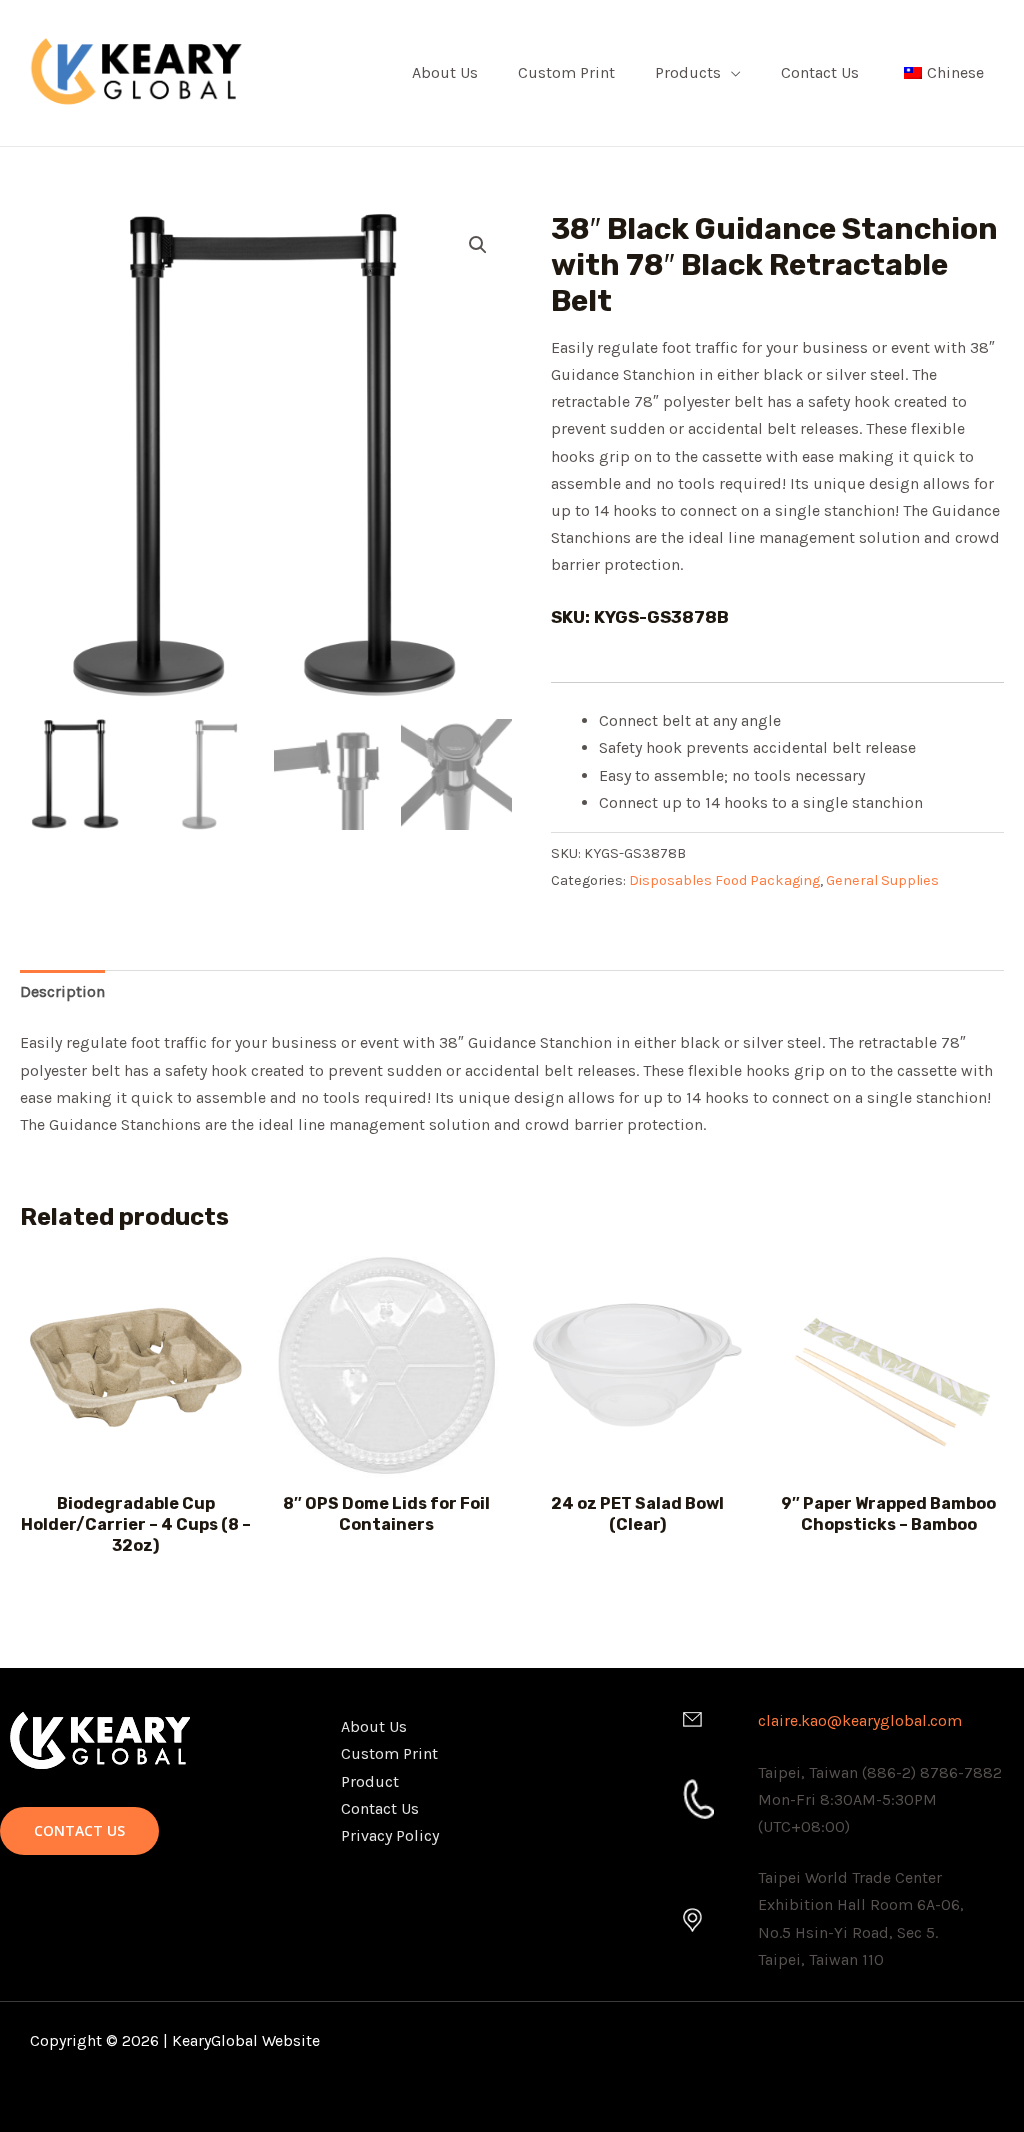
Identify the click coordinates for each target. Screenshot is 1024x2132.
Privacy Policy (390, 1835)
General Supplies (882, 880)
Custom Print (566, 72)
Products (688, 72)
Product (370, 1781)
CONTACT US (79, 1830)
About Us (445, 72)
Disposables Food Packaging (724, 880)
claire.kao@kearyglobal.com (860, 1720)
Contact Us (820, 72)
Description (62, 991)
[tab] (62, 991)
